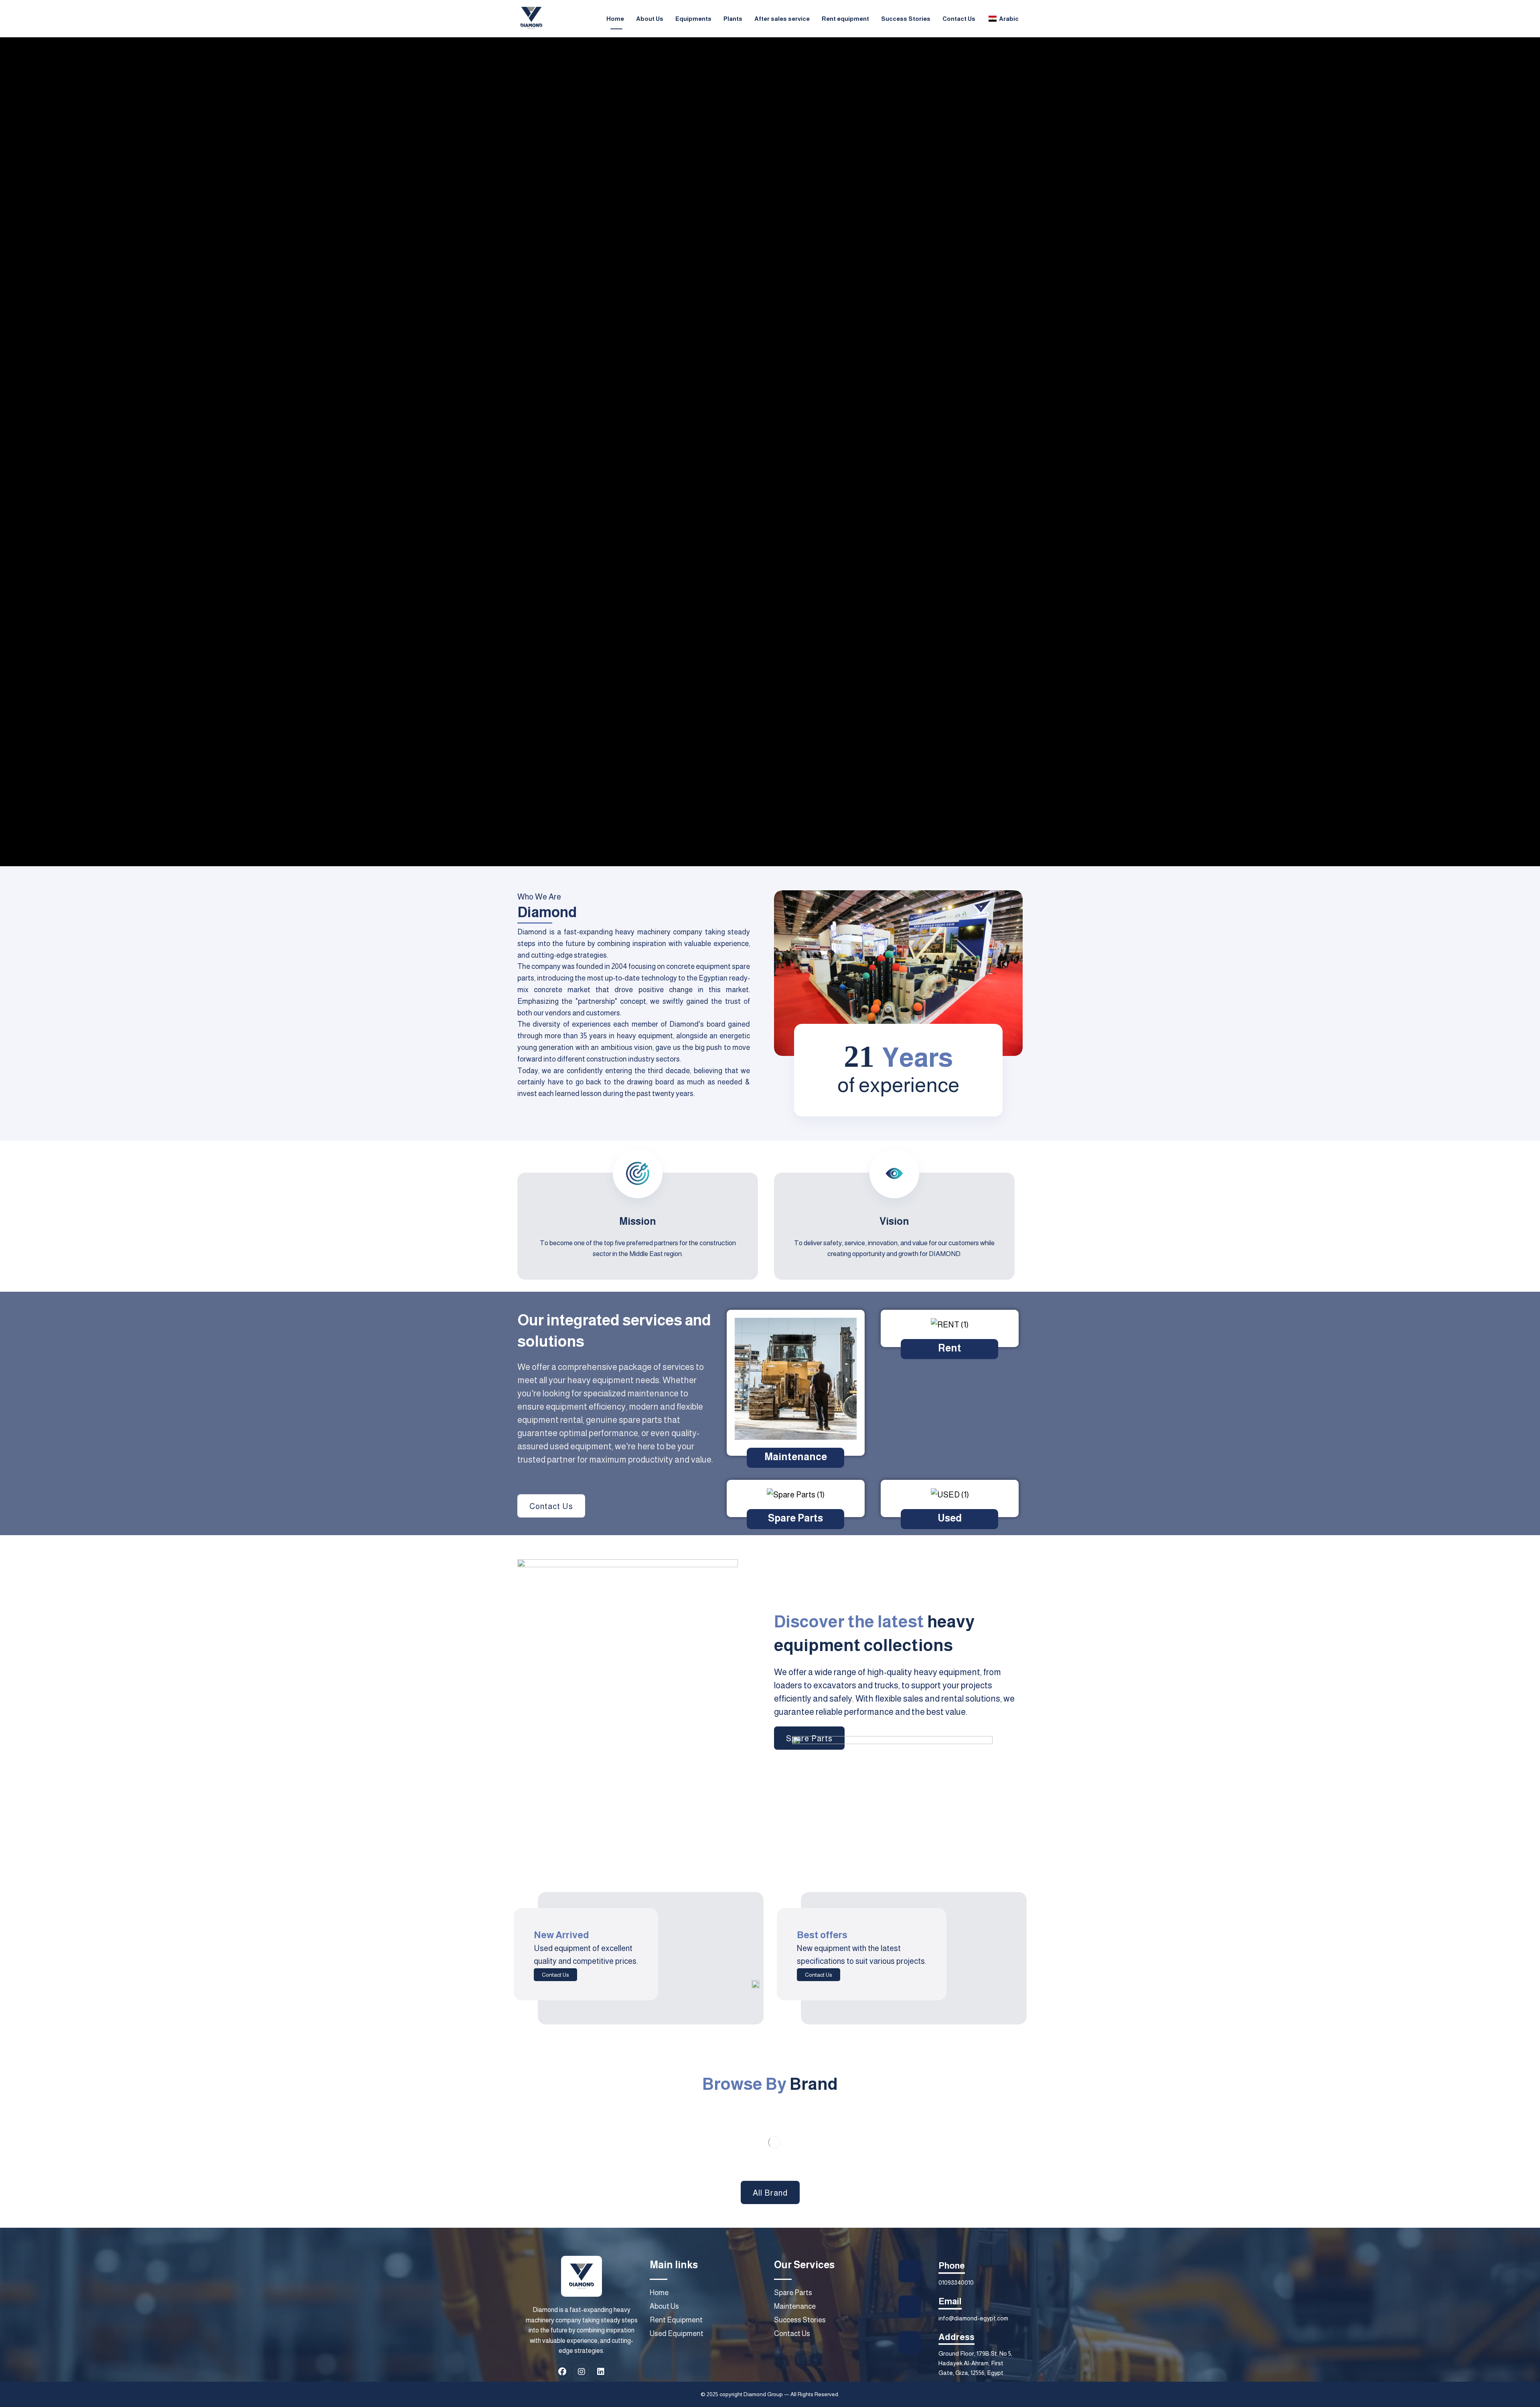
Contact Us (555, 1975)
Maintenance (796, 1457)
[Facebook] (562, 2372)
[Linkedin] (601, 2372)
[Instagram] (582, 2372)
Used (950, 1518)
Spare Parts (795, 1518)
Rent (950, 1348)
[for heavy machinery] (531, 18)
